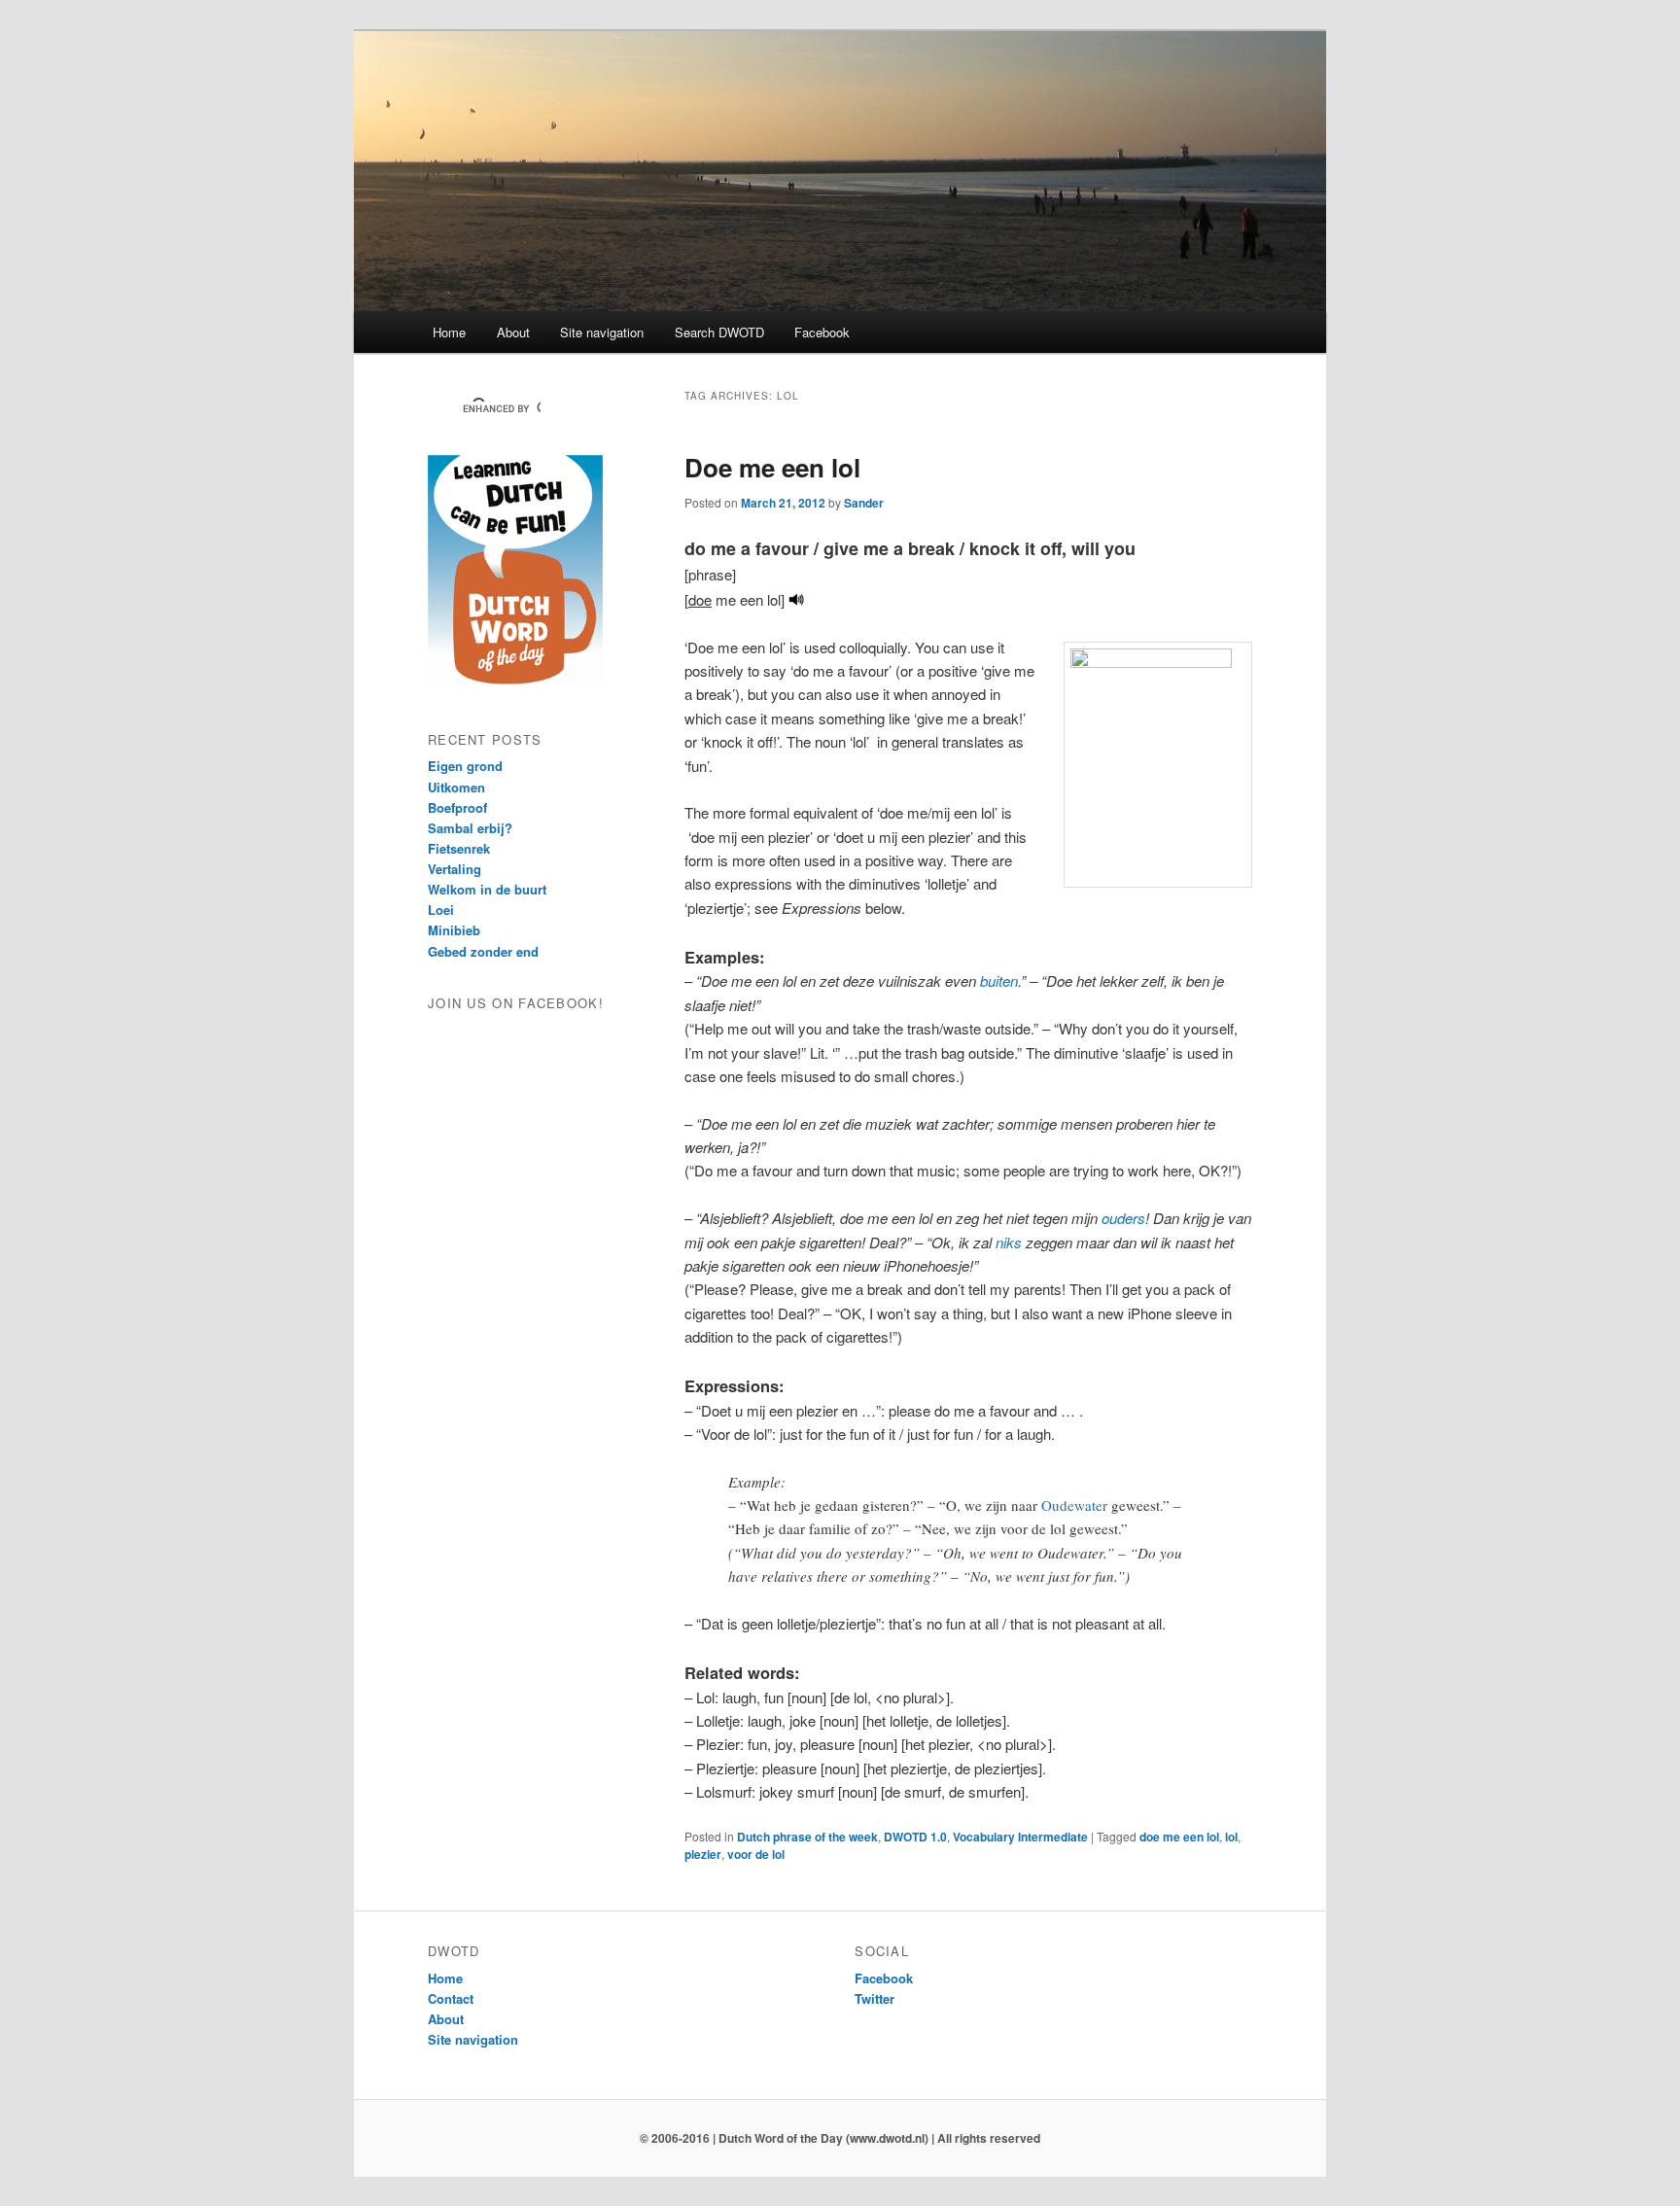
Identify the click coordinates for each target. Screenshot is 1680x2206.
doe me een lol (1179, 1837)
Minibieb (454, 930)
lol (1231, 1837)
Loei (441, 910)
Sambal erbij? (470, 828)
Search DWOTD (719, 332)
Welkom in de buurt (487, 889)
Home (449, 332)
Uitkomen (456, 787)
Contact (451, 1998)
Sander (864, 503)
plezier (703, 1854)
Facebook (822, 332)
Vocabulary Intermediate (1020, 1837)
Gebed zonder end (483, 951)
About (513, 332)
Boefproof (457, 807)
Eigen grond (465, 766)
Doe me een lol (772, 467)
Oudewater (1074, 1505)
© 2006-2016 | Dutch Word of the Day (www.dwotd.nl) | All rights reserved (840, 2138)
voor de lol (756, 1854)
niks (1009, 1242)
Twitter (875, 1998)
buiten (999, 980)
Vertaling (455, 869)
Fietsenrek (459, 848)
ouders (1123, 1218)
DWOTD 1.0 (915, 1837)
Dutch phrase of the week (807, 1837)
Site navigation (602, 332)
